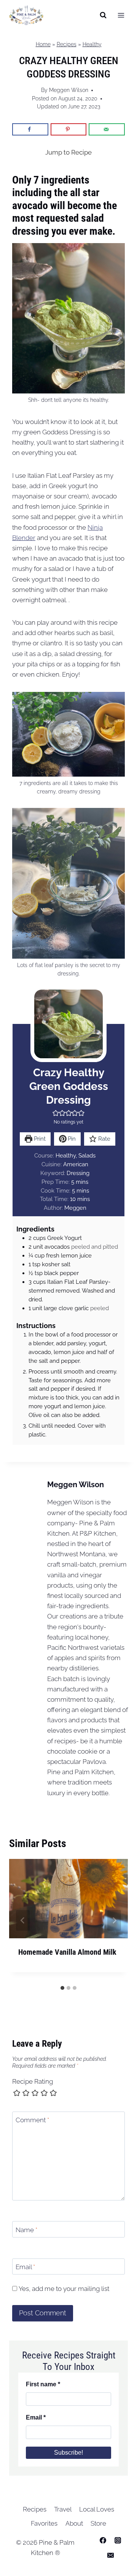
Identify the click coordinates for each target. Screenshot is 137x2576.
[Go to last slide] (23, 1920)
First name (43, 2384)
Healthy (92, 44)
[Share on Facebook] (30, 129)
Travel (63, 2509)
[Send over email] (107, 129)
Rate (104, 1139)
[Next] (114, 1920)
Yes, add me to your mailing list (63, 2289)
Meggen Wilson (69, 90)
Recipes (67, 44)
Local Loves (97, 2509)
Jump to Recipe (68, 152)
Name (26, 2230)
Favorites (44, 2523)
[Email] (110, 2555)
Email (25, 2267)
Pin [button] (71, 1139)
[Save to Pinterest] (69, 129)
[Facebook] (103, 2540)
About (74, 2523)
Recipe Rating (33, 2081)
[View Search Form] (103, 15)
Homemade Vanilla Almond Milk (67, 1952)
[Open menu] (121, 15)
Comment (32, 2120)
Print (39, 1139)
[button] (56, 1113)
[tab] (62, 1988)
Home (43, 44)
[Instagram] (118, 2540)
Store (98, 2523)
